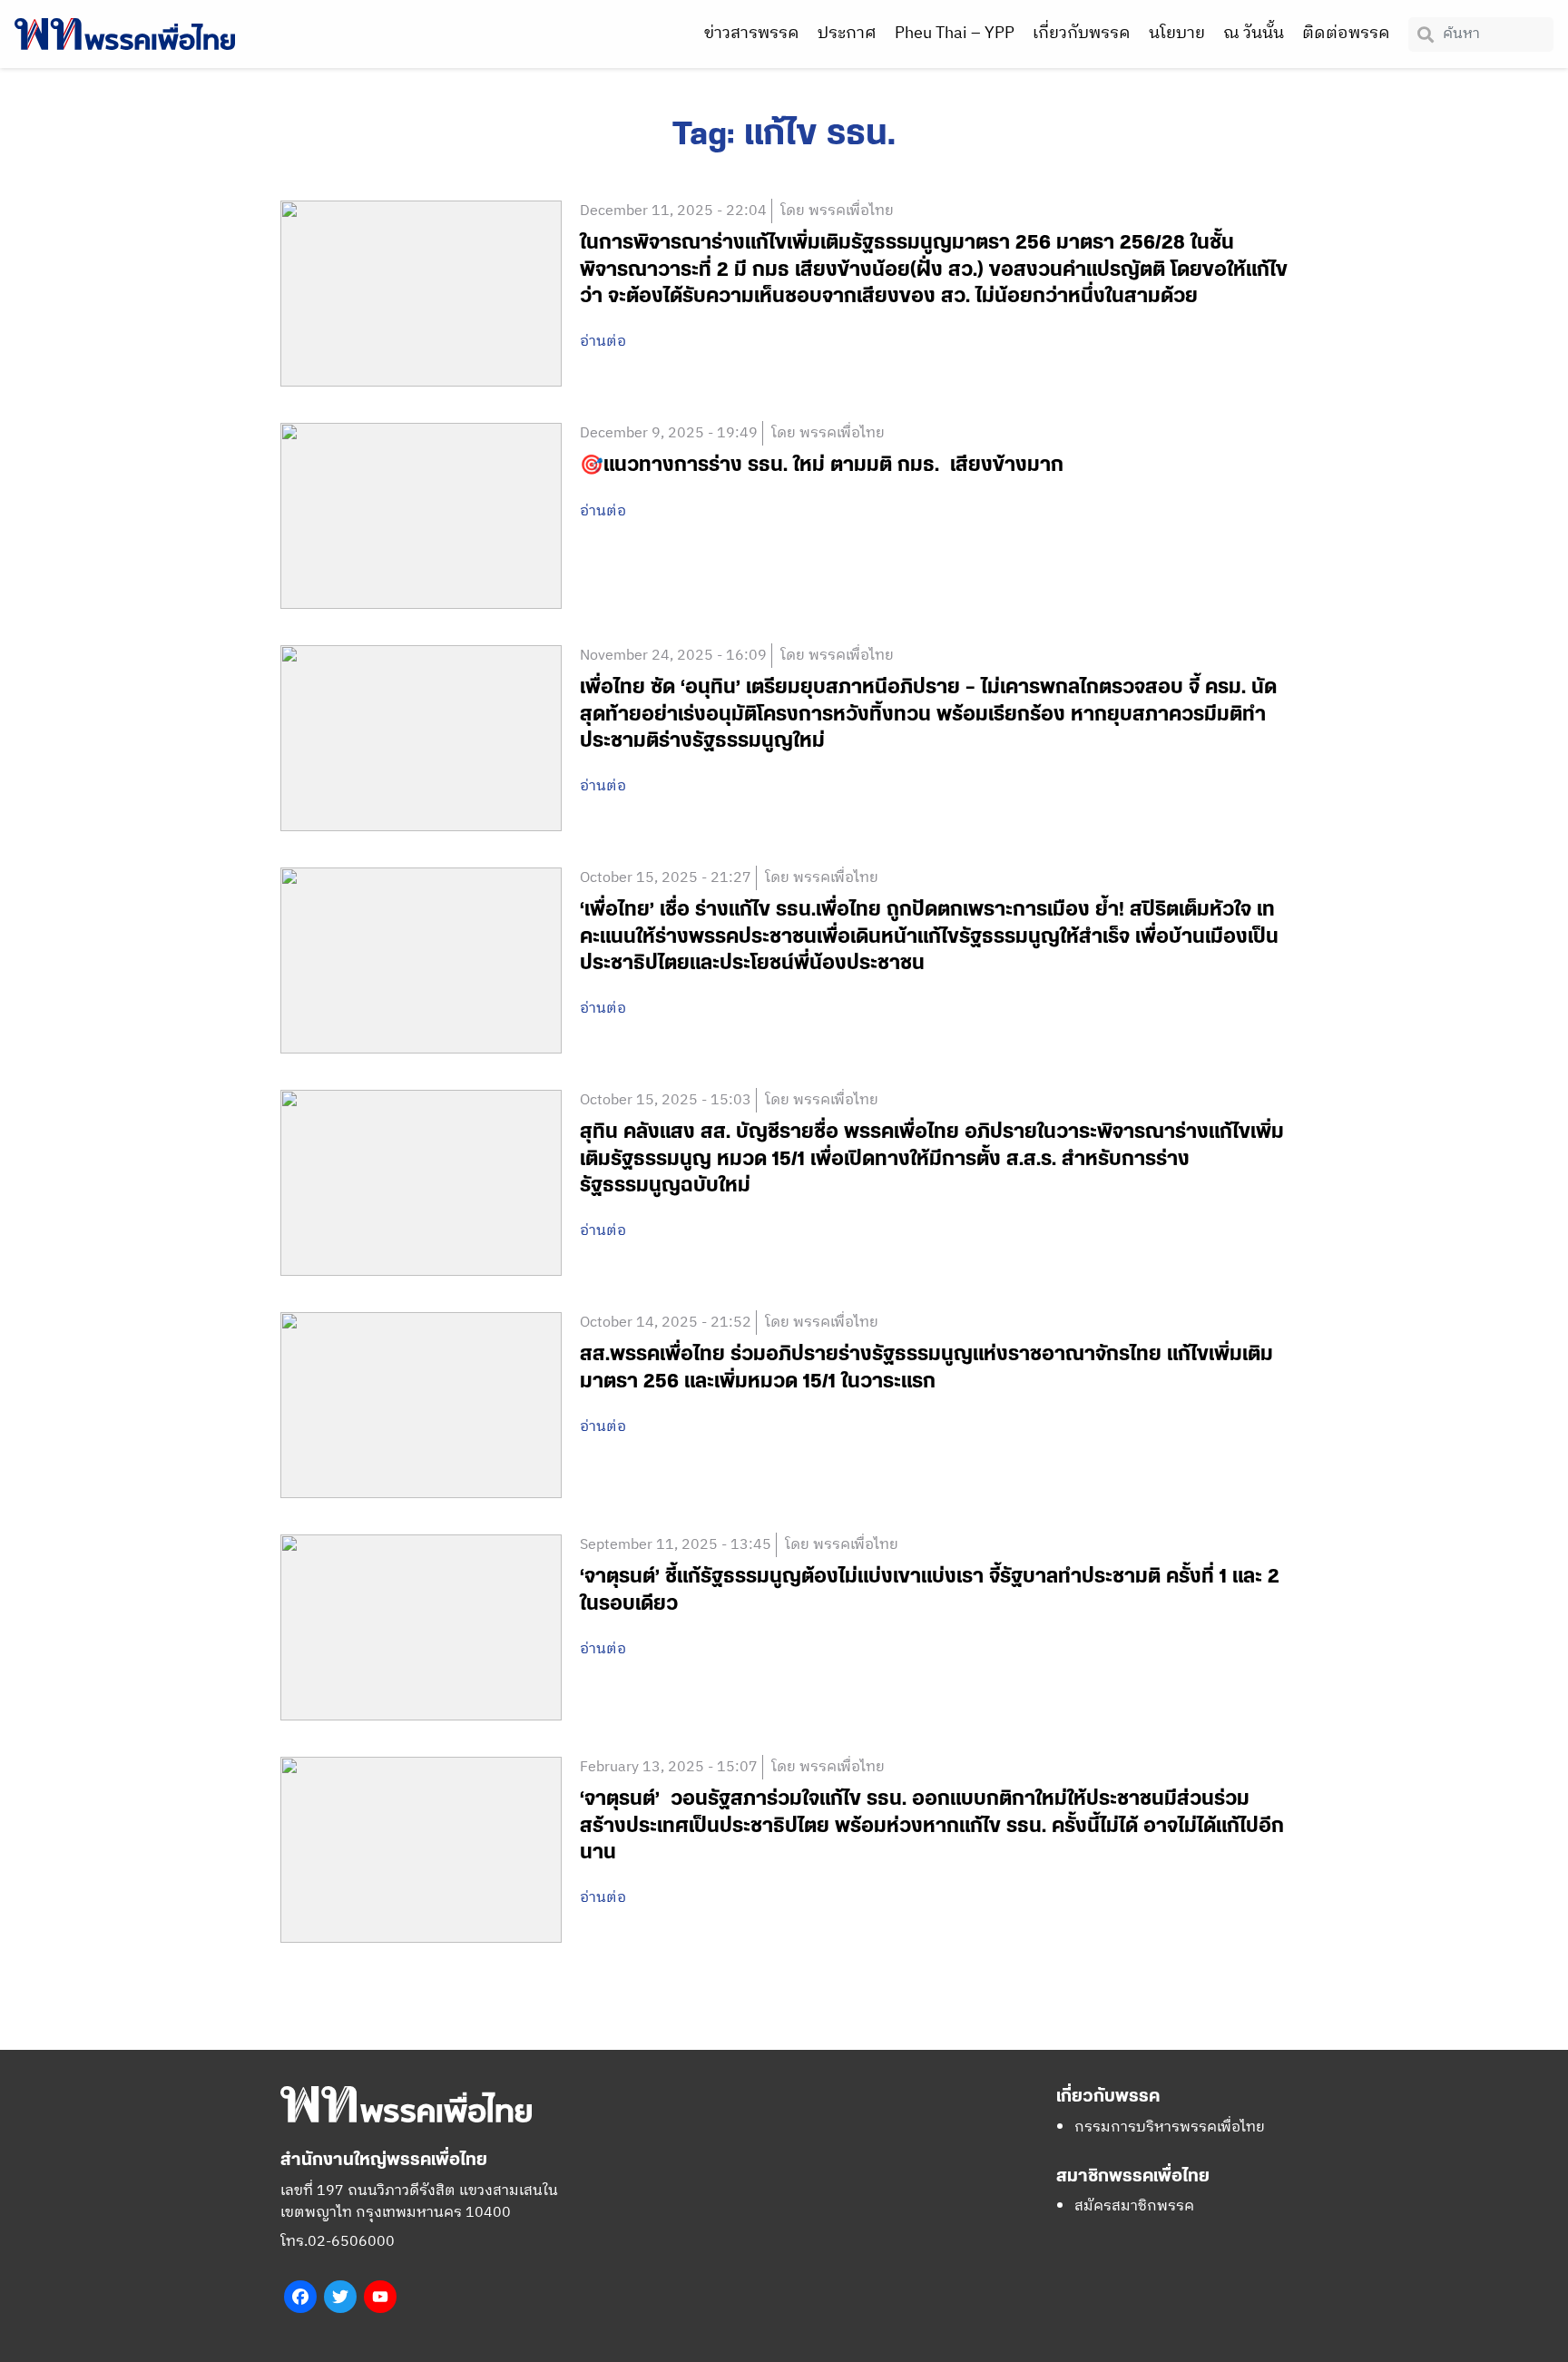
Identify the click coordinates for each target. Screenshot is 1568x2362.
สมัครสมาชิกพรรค (1134, 2206)
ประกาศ (847, 34)
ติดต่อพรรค (1346, 34)
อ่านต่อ (603, 342)
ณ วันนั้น (1254, 34)
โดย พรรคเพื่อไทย (837, 211)
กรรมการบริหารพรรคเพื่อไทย (1170, 2127)
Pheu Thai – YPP (955, 34)
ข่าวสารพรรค (752, 34)
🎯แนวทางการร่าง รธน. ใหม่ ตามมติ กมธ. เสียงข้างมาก (822, 465)
